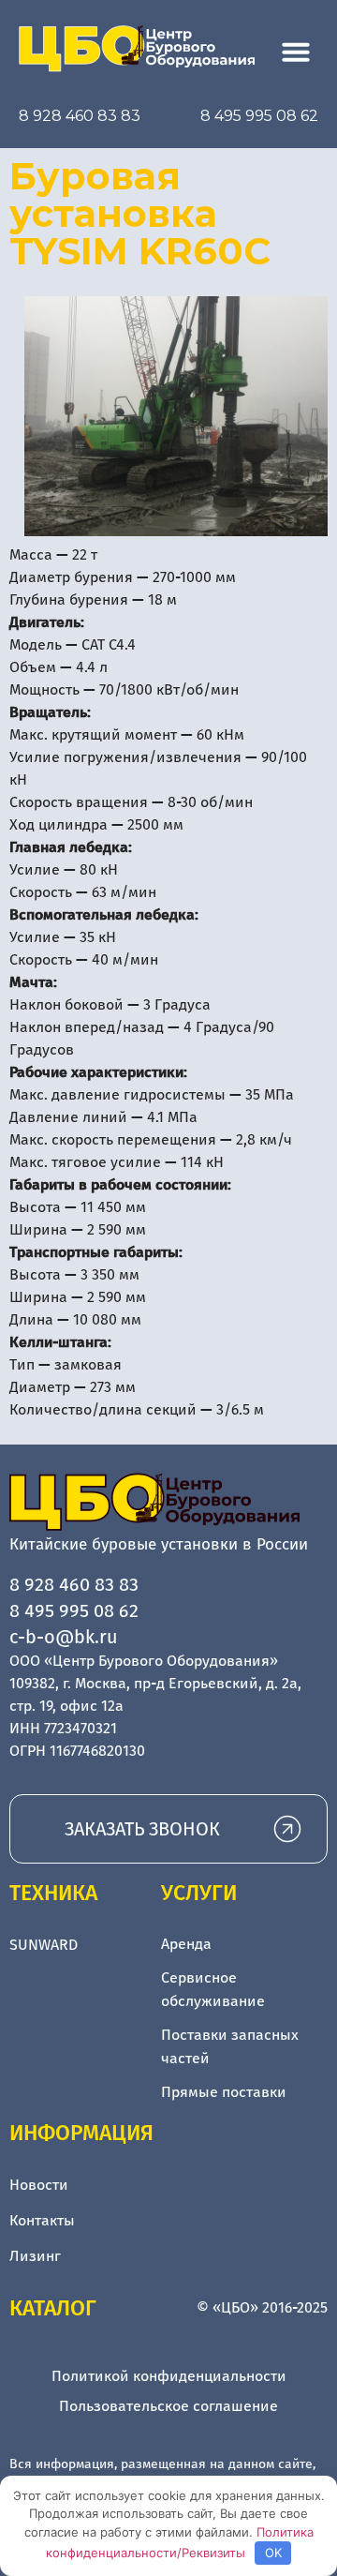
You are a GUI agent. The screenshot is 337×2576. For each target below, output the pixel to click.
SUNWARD (44, 1945)
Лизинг (35, 2256)
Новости (39, 2185)
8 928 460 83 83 (80, 116)
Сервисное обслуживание (213, 1990)
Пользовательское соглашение (168, 2406)
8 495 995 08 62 (259, 116)
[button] (296, 52)
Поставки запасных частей (230, 2047)
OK (273, 2553)
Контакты (42, 2220)
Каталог (53, 2308)
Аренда (186, 1944)
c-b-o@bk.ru (64, 1637)
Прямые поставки (224, 2092)
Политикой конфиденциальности (169, 2376)
